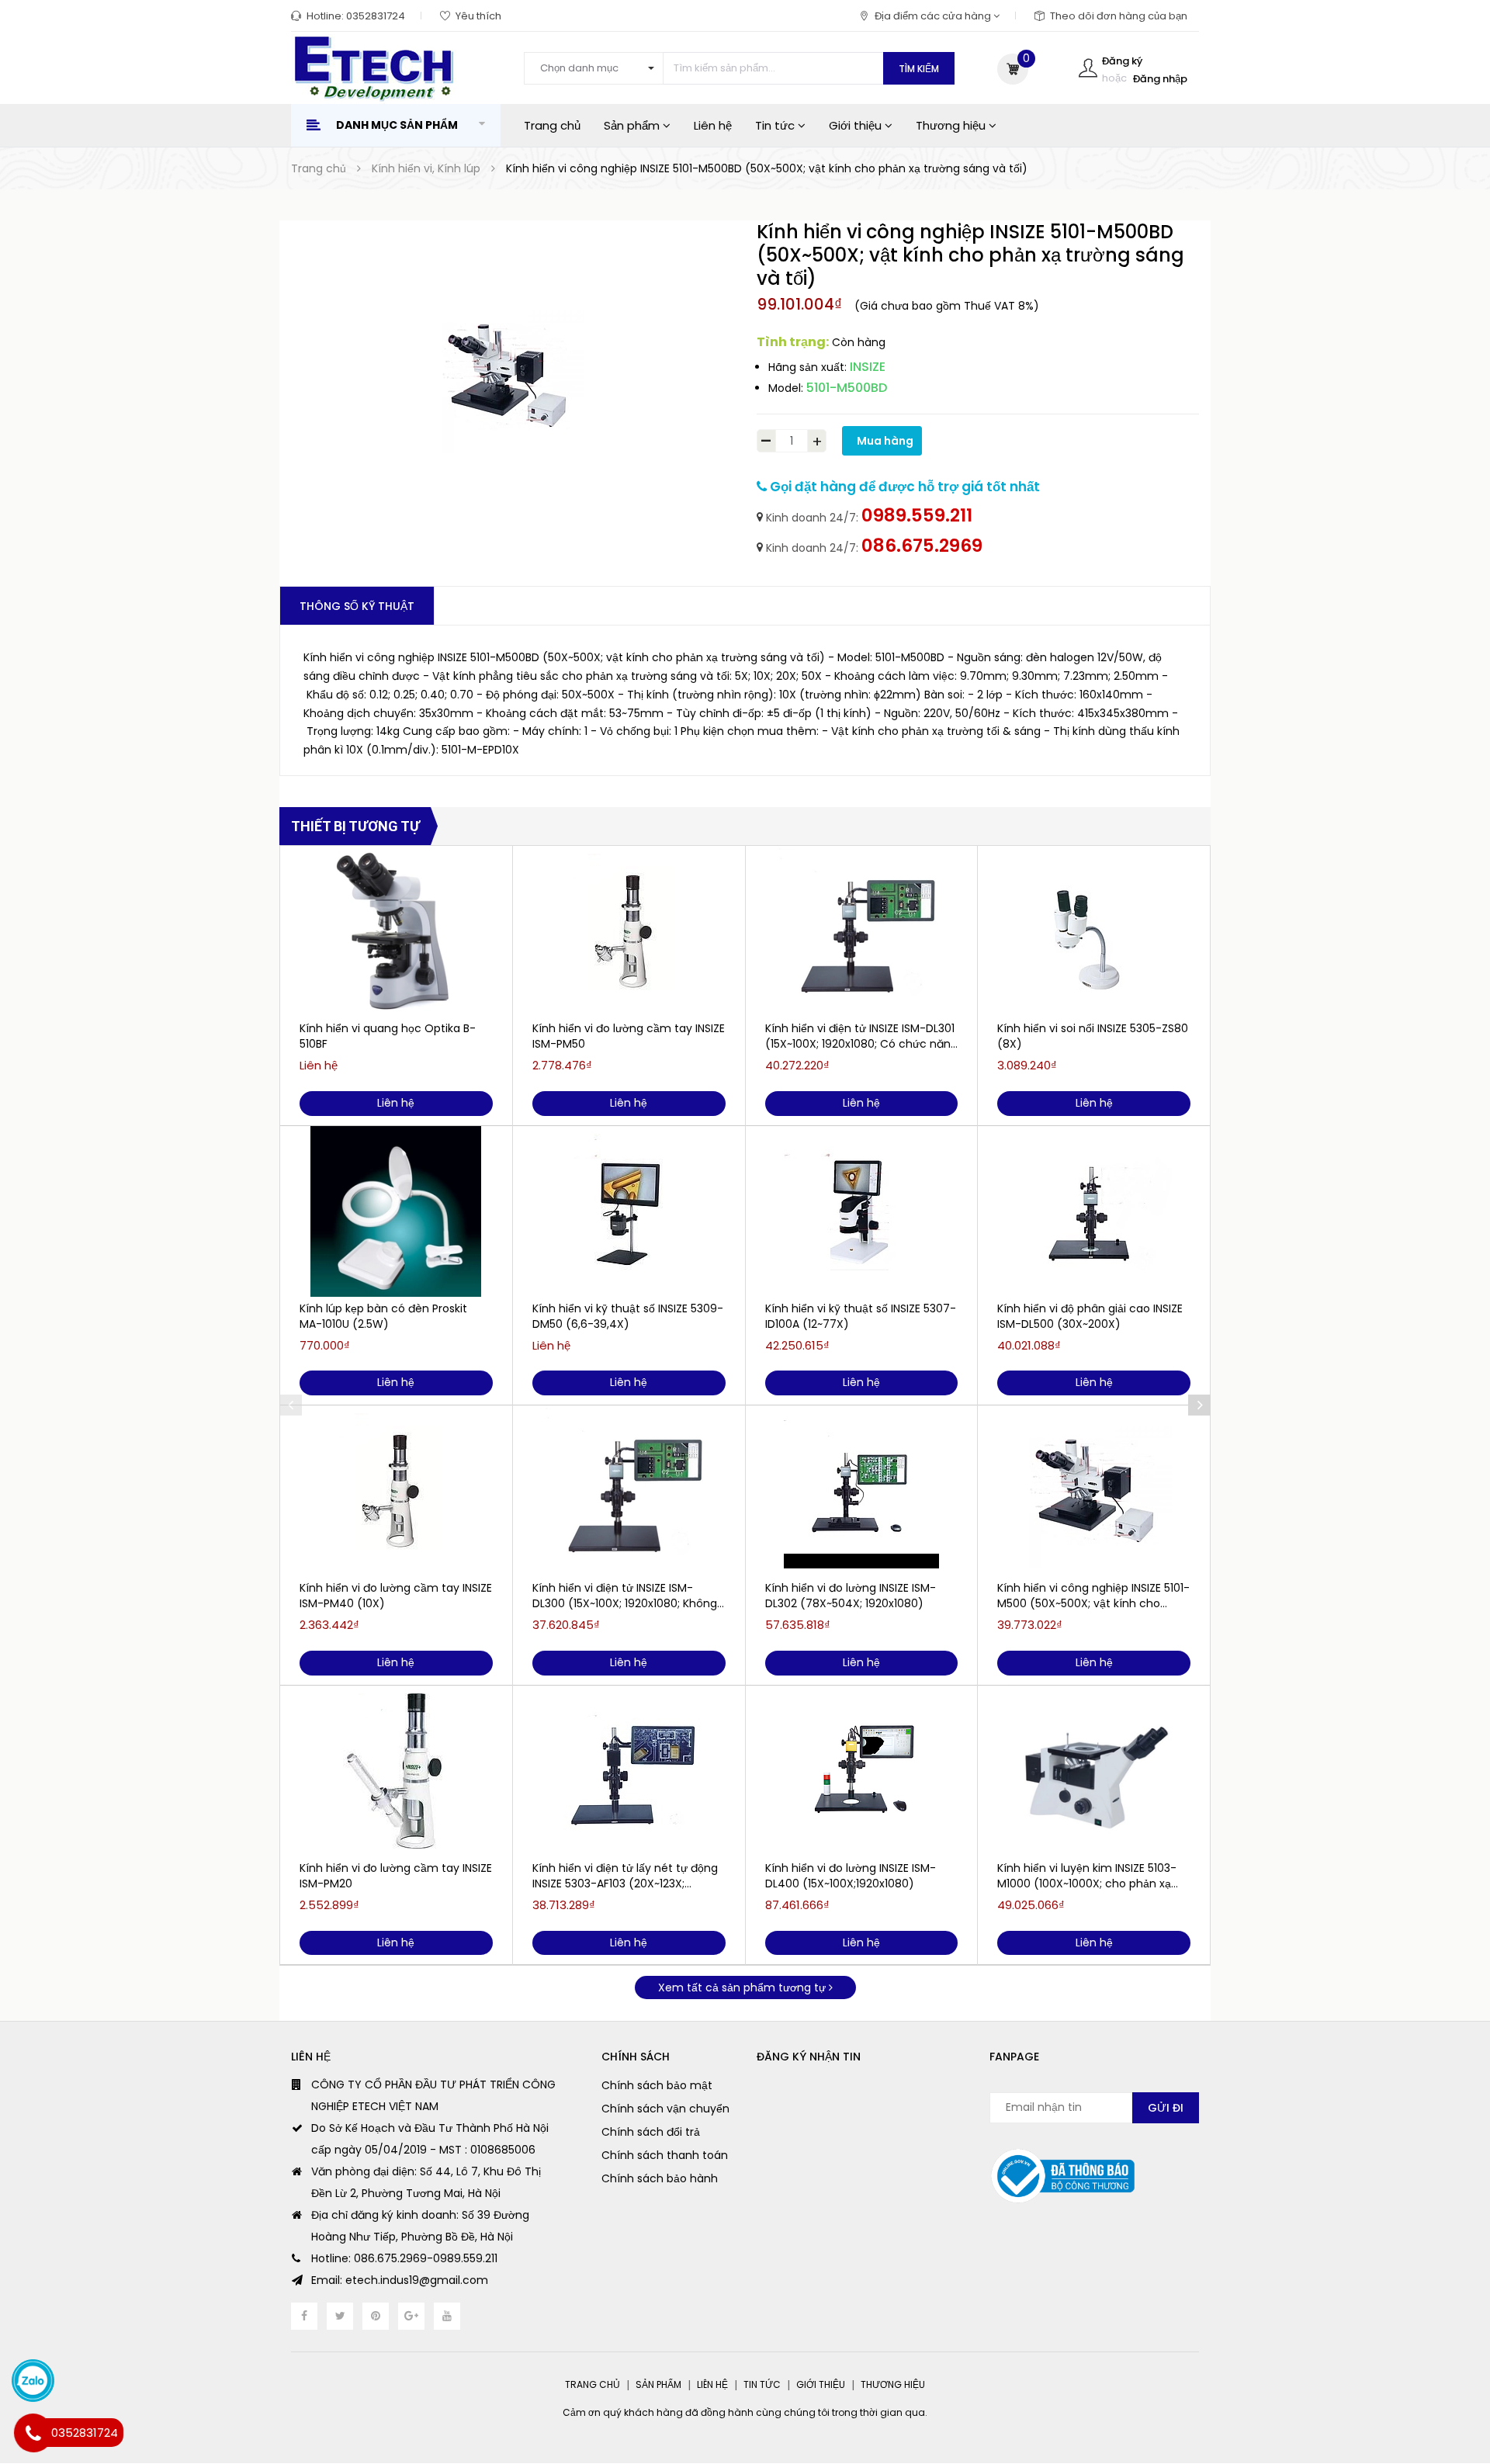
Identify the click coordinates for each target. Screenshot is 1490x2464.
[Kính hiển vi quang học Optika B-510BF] (396, 931)
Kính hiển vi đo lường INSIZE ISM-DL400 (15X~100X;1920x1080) (851, 1876)
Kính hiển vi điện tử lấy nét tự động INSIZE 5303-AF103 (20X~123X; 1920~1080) (625, 1876)
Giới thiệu (857, 125)
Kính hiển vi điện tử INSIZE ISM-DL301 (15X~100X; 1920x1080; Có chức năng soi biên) (861, 1036)
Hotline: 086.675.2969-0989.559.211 (404, 2258)
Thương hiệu (952, 125)
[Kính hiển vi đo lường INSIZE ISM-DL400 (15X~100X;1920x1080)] (862, 1771)
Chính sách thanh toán (665, 2155)
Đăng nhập (1160, 79)
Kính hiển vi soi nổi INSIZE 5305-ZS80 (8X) (1093, 1036)
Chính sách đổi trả (651, 2132)
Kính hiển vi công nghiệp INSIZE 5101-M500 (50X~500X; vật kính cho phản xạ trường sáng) (1093, 1596)
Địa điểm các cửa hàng (934, 16)
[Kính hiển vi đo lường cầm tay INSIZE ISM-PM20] (396, 1771)
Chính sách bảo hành (660, 2178)
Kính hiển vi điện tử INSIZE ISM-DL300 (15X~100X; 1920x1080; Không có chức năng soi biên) (625, 1596)
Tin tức (776, 125)
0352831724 (376, 16)
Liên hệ (713, 125)
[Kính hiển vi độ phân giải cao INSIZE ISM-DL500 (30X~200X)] (1094, 1211)
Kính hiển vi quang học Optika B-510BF (388, 1036)
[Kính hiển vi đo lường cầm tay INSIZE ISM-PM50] (629, 931)
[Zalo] (33, 2381)
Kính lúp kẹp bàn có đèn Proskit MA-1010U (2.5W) (383, 1316)
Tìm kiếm (919, 69)
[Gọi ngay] (33, 2433)
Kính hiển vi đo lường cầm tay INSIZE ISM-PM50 (629, 1036)
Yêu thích (478, 16)
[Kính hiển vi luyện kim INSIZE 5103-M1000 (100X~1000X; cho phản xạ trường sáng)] (1094, 1771)
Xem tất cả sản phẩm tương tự (743, 1987)
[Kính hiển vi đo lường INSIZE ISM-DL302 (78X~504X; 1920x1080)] (862, 1491)
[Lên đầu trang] (1447, 2367)
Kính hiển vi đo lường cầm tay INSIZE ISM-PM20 (396, 1876)
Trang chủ (552, 125)
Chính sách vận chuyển (665, 2109)
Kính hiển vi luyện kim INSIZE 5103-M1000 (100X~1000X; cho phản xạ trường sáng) (1087, 1876)
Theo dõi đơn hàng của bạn (1119, 16)
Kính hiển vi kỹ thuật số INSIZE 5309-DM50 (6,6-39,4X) (628, 1316)
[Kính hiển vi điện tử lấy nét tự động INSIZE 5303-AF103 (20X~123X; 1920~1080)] (629, 1771)
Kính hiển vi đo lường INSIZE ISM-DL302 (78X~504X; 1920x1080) (851, 1596)
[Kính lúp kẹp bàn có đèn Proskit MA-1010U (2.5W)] (396, 1211)
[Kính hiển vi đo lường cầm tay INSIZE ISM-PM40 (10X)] (396, 1491)
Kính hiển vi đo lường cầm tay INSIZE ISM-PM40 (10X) (396, 1596)
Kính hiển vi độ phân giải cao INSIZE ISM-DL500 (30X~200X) (1090, 1316)
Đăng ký (1122, 61)
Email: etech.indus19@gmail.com (400, 2280)
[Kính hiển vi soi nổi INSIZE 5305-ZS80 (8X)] (1094, 931)
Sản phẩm (633, 125)
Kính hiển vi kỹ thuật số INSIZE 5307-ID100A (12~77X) (861, 1316)
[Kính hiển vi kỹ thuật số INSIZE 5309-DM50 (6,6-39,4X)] (629, 1211)
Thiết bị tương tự (355, 826)
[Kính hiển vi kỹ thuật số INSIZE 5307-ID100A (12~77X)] (862, 1211)
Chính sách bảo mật (657, 2085)
